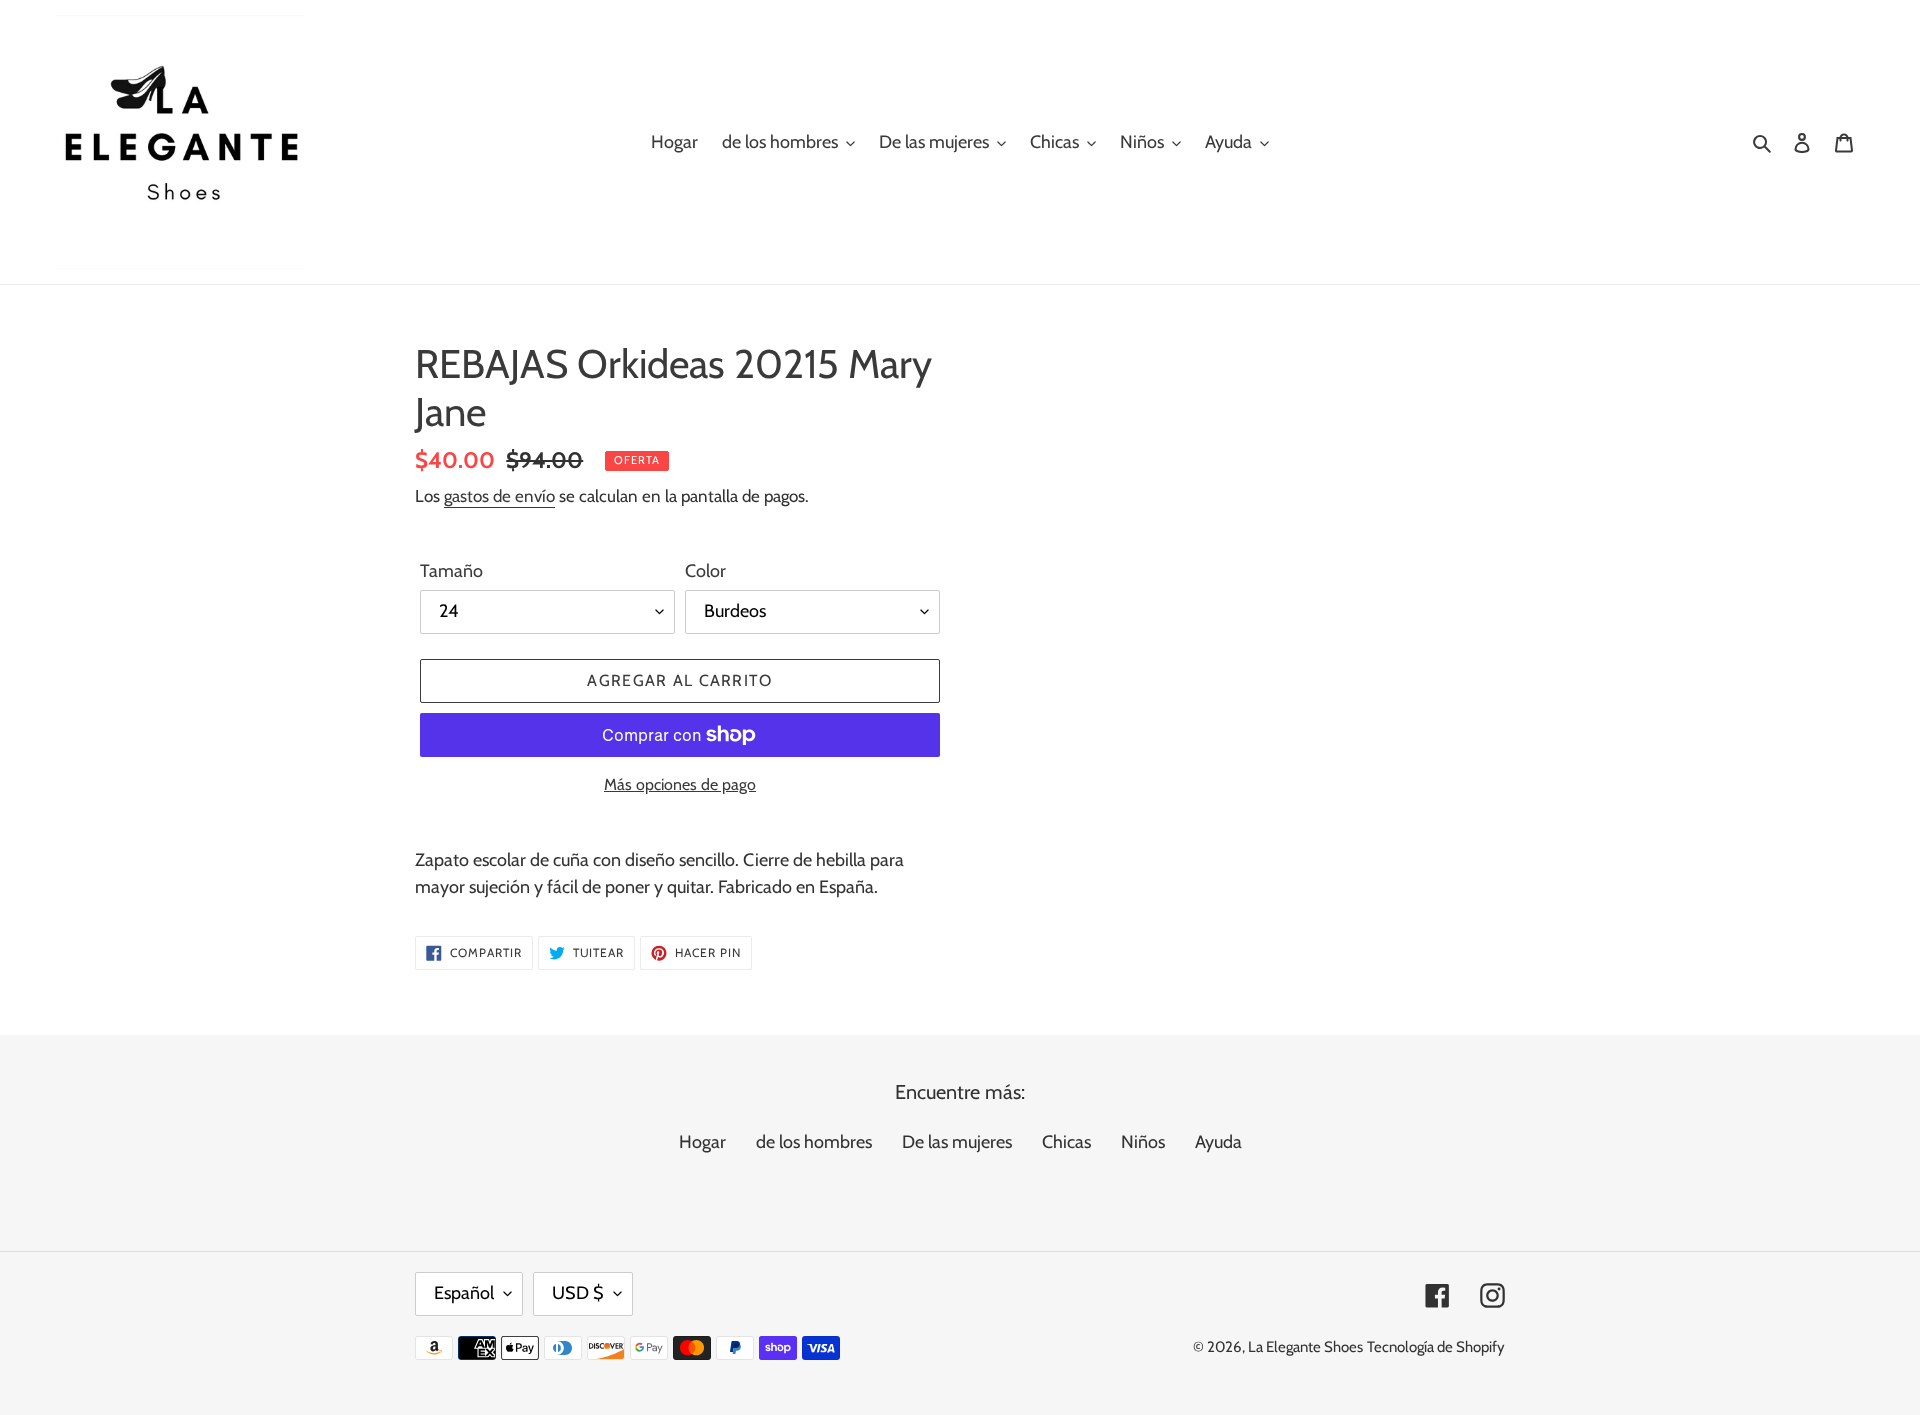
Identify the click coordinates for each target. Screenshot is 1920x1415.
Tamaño (451, 571)
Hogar (702, 1142)
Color (705, 571)
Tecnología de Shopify (1436, 1347)
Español (464, 1293)
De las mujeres (957, 1142)
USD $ (578, 1293)
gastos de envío (499, 496)
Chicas (1066, 1142)
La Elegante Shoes (1305, 1347)
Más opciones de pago (680, 784)
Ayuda (1218, 1142)
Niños (1143, 1142)
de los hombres (814, 1142)
